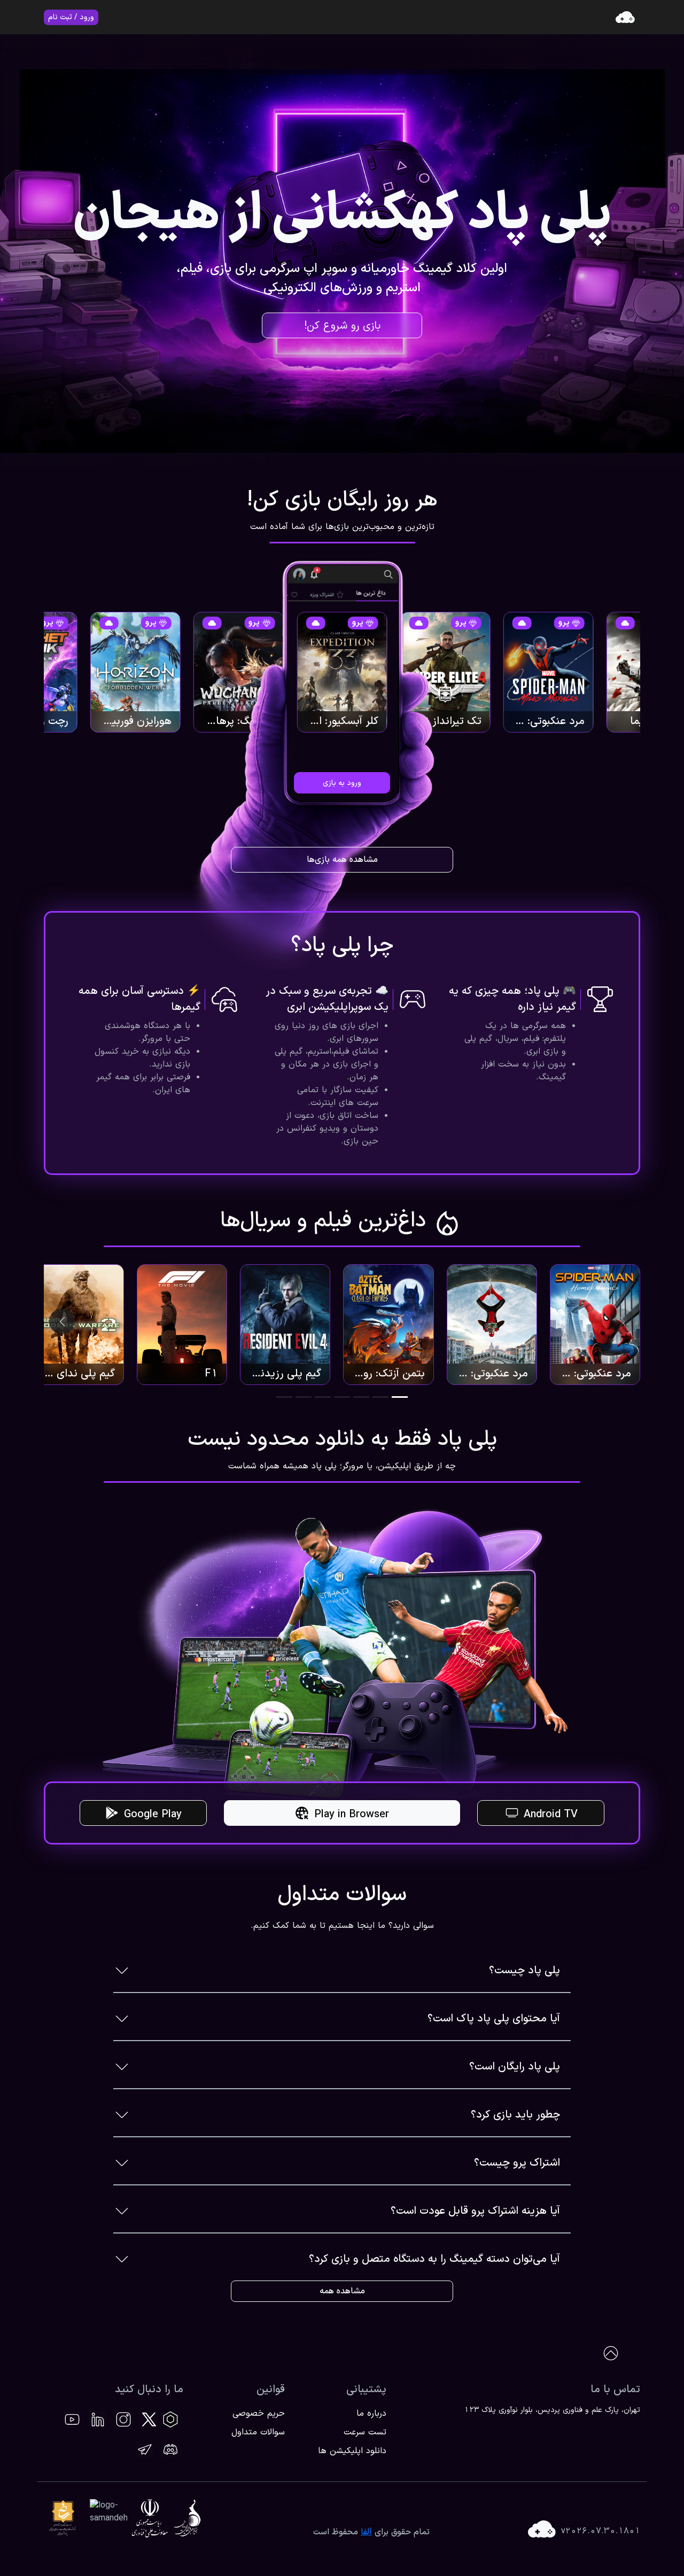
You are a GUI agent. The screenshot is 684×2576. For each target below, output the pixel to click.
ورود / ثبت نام (71, 17)
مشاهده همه (342, 2291)
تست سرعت (365, 2432)
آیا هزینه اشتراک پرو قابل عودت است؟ (475, 2211)
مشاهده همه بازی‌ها (342, 860)
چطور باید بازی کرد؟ (515, 2115)
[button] (400, 1397)
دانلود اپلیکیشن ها (352, 2451)
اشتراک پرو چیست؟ (517, 2163)
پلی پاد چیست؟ (524, 1971)
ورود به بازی (342, 783)
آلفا (366, 2532)
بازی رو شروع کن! (342, 326)
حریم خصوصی (259, 2414)
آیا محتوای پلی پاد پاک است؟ (494, 2019)
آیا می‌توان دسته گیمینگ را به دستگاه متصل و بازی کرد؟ (434, 2259)
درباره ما (371, 2414)
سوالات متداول (258, 2432)
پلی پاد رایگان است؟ (515, 2067)
